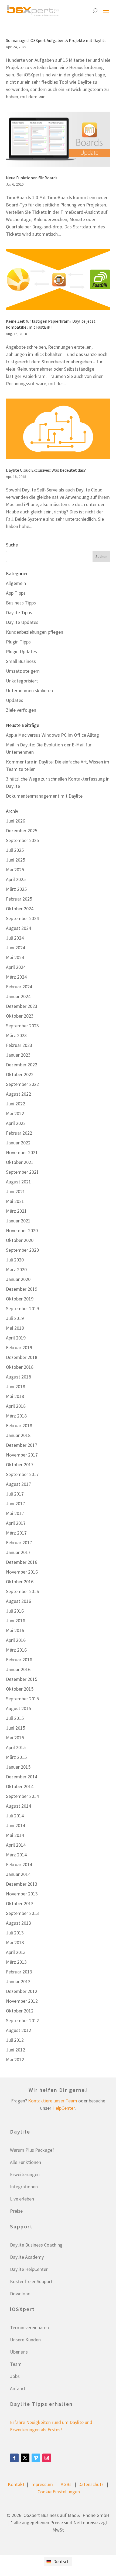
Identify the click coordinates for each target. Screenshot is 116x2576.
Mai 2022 (15, 1113)
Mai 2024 (15, 957)
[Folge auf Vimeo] (36, 2458)
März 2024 (16, 977)
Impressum (42, 2484)
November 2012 (22, 2001)
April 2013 (16, 1952)
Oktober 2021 (20, 1162)
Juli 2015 (15, 1718)
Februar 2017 (19, 1543)
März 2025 (16, 889)
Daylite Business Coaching (36, 2245)
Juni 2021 (16, 1191)
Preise (16, 2211)
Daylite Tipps (19, 612)
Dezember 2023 (22, 1006)
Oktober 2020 (20, 1240)
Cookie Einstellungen (59, 2492)
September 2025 (22, 840)
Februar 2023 (19, 1045)
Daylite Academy (27, 2257)
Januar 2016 (18, 1669)
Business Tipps (21, 603)
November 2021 (22, 1152)
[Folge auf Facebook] (14, 2458)
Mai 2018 (15, 1396)
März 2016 (16, 1650)
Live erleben (22, 2199)
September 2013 (22, 1913)
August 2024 (18, 928)
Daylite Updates (22, 622)
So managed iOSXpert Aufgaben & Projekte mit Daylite (56, 40)
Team (16, 2364)
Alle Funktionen (25, 2162)
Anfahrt (18, 2388)
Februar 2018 (19, 1425)
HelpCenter (64, 2108)
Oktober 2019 (20, 1299)
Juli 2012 (15, 2040)
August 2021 (18, 1182)
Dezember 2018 (22, 1357)
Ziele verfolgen (21, 710)
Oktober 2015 (20, 1689)
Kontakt (16, 2484)
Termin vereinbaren (29, 2327)
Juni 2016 (16, 1621)
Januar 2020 (18, 1279)
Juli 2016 (15, 1611)
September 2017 (22, 1474)
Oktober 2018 (20, 1367)
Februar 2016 (19, 1660)
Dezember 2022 (22, 1065)
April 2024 (16, 967)
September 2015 (22, 1699)
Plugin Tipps (18, 642)
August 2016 (18, 1601)
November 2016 (22, 1572)
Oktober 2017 (20, 1465)
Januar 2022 (18, 1143)
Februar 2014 (19, 1864)
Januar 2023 (18, 1055)
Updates (15, 700)
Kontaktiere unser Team (53, 2101)
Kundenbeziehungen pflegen (35, 632)
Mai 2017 (15, 1513)
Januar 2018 (18, 1435)
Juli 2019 (15, 1318)
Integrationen (24, 2187)
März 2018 (16, 1416)
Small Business (21, 661)
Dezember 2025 (22, 831)
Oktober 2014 (20, 1786)
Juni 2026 (16, 821)
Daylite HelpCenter (29, 2269)
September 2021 (22, 1172)
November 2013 (22, 1894)
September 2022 (22, 1084)
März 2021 (16, 1211)
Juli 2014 (15, 1816)
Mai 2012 (15, 2059)
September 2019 (22, 1308)
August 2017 (18, 1484)
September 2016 (22, 1591)
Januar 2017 (18, 1552)
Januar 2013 (18, 1981)
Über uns (19, 2352)
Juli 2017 (15, 1494)
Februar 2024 (19, 987)
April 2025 (16, 879)
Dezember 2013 (22, 1884)
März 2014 (16, 1855)
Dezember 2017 (22, 1445)
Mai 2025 (15, 870)
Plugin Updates (21, 651)
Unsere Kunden (25, 2340)
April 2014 (16, 1845)
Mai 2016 (15, 1630)
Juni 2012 (16, 2050)
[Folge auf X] (25, 2458)
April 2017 (16, 1523)
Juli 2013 (15, 1933)
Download (20, 2294)
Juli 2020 (15, 1260)
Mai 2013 (15, 1942)
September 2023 (22, 1026)
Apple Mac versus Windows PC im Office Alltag (52, 735)
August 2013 (18, 1923)
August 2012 (18, 2030)
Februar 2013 (19, 1972)
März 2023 (16, 1035)
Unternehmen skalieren (29, 690)
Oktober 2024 (20, 909)
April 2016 (16, 1640)
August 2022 (18, 1094)
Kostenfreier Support (31, 2281)
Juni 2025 (16, 860)
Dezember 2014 (22, 1777)
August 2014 (18, 1806)
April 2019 (16, 1338)
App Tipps (16, 593)
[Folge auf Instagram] (47, 2458)
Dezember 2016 (22, 1562)
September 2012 (22, 2020)
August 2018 (18, 1377)
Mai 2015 (15, 1738)
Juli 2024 (15, 938)
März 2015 (16, 1757)
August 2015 (18, 1708)
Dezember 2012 (22, 1991)
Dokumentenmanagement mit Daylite (44, 796)
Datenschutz (91, 2484)
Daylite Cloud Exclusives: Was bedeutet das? (46, 470)
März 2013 (16, 1962)
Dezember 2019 (22, 1289)
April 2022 (16, 1123)
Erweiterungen (25, 2174)
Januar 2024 (18, 996)
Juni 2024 (16, 948)
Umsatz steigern (23, 671)
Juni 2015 (16, 1728)
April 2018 (16, 1406)
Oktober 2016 (20, 1582)
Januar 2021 (18, 1221)
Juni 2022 (16, 1104)
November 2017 (22, 1455)
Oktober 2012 (20, 2011)
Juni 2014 (16, 1825)
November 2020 (22, 1230)
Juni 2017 (16, 1504)
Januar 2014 (18, 1874)
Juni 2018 (16, 1386)
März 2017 (16, 1533)
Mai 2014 (15, 1835)
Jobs (15, 2376)
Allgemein (16, 583)
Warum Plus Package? (32, 2150)
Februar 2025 (19, 899)
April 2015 (16, 1747)
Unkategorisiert (22, 681)
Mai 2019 (15, 1328)
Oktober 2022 (20, 1074)
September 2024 (22, 918)
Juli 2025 (15, 850)
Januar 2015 (18, 1767)
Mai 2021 (15, 1201)
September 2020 (22, 1250)
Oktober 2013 (20, 1903)
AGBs (66, 2484)
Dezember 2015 (22, 1679)
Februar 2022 (19, 1133)
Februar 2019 (19, 1347)
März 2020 (16, 1269)
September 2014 (22, 1796)
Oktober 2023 (20, 1016)
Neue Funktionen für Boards (32, 178)
